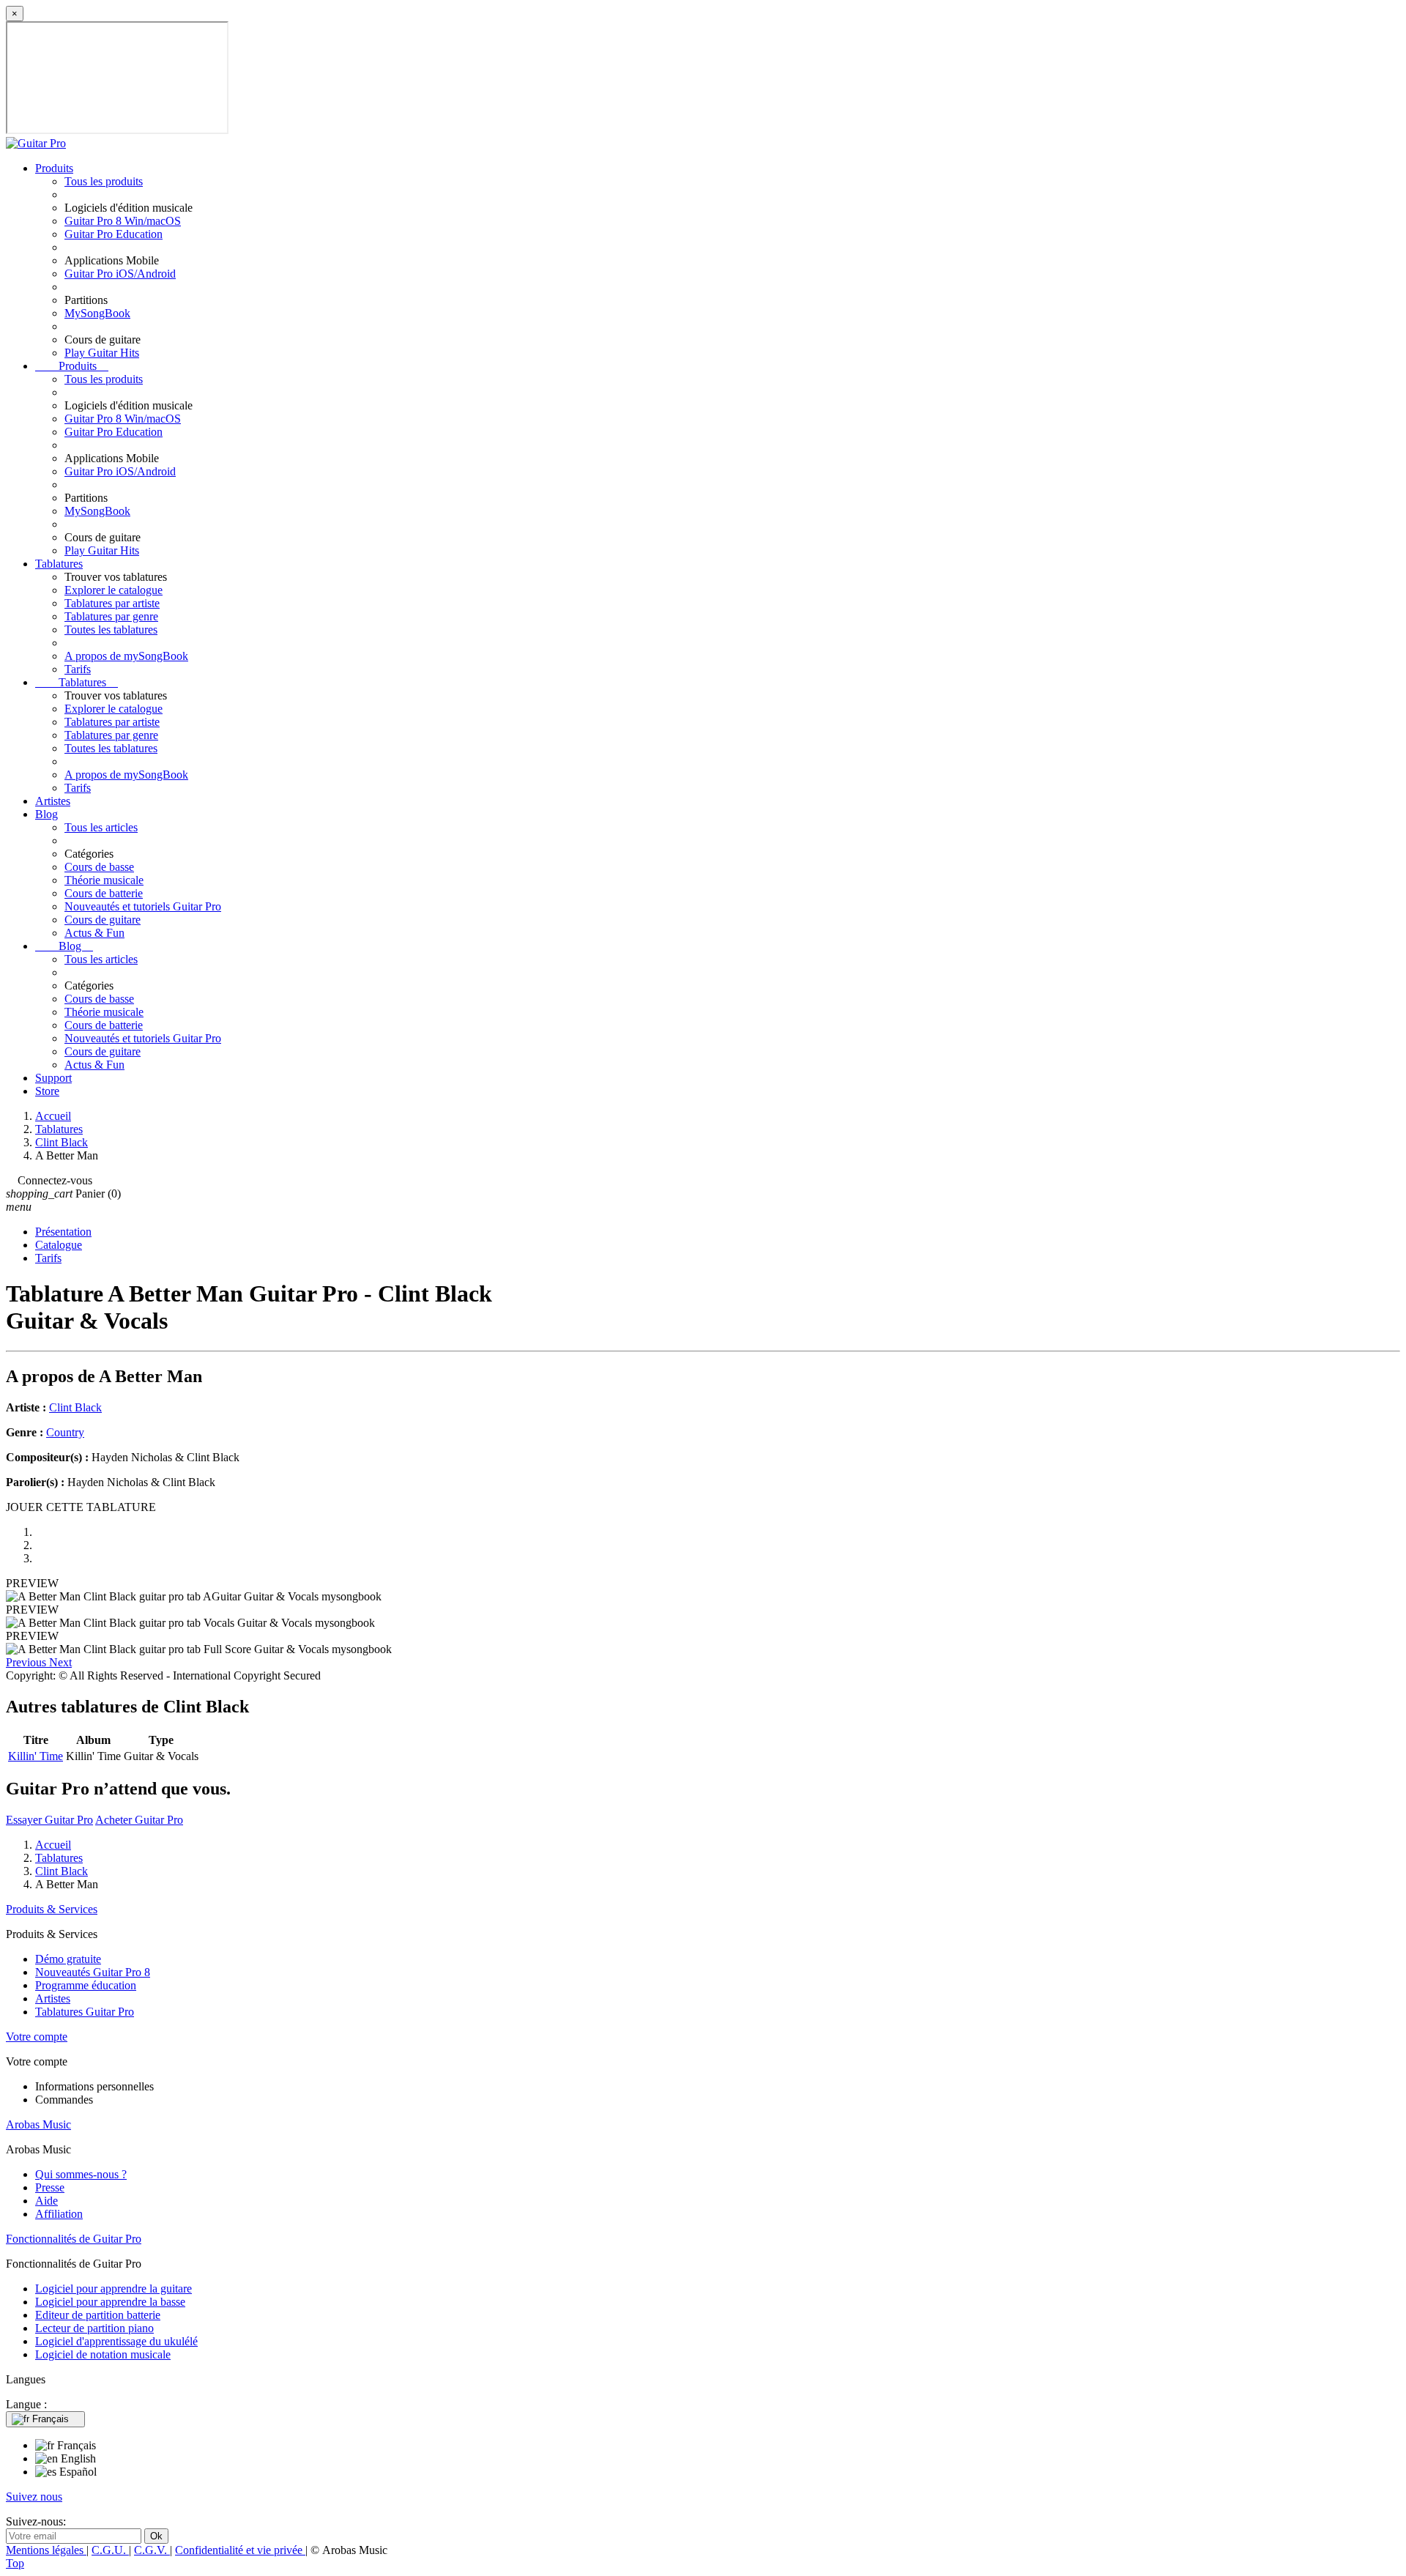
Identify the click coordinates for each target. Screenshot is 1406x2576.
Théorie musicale (104, 880)
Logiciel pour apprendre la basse (110, 2302)
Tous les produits (104, 181)
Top (15, 2563)
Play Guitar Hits (102, 353)
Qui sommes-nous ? (81, 2174)
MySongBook (97, 313)
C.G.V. (152, 2550)
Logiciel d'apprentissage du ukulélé (116, 2341)
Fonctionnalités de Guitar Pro (74, 2239)
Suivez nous (34, 2497)
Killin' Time (36, 1756)
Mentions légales (46, 2550)
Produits (54, 168)
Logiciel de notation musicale (103, 2354)
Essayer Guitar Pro (49, 1820)
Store (47, 1091)
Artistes (53, 801)
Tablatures (59, 564)
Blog (47, 814)
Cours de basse (99, 867)
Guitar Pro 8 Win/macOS (123, 221)
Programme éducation (86, 1985)
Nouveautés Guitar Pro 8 (93, 1972)
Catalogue (59, 1245)
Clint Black (75, 1407)
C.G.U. (110, 2550)
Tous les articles (101, 827)
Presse (50, 2187)
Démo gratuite (68, 1959)
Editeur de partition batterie (98, 2315)
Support (53, 1078)
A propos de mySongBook (126, 656)
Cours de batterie (104, 893)
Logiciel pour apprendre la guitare (114, 2289)
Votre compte (37, 2037)
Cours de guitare (103, 920)
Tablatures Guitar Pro (85, 2012)
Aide (47, 2201)
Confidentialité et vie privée (240, 2550)
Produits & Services (52, 1909)
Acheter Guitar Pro (139, 1820)
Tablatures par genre (111, 616)
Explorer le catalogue (114, 590)
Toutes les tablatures (111, 630)
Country (65, 1432)
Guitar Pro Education (114, 234)
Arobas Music (38, 2124)
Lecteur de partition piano (94, 2328)
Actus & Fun (94, 933)
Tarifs (78, 669)
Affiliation (59, 2214)
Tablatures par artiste (112, 603)
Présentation (63, 1232)
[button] (27, 1662)
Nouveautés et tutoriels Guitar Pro (143, 906)
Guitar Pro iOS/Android (120, 274)
